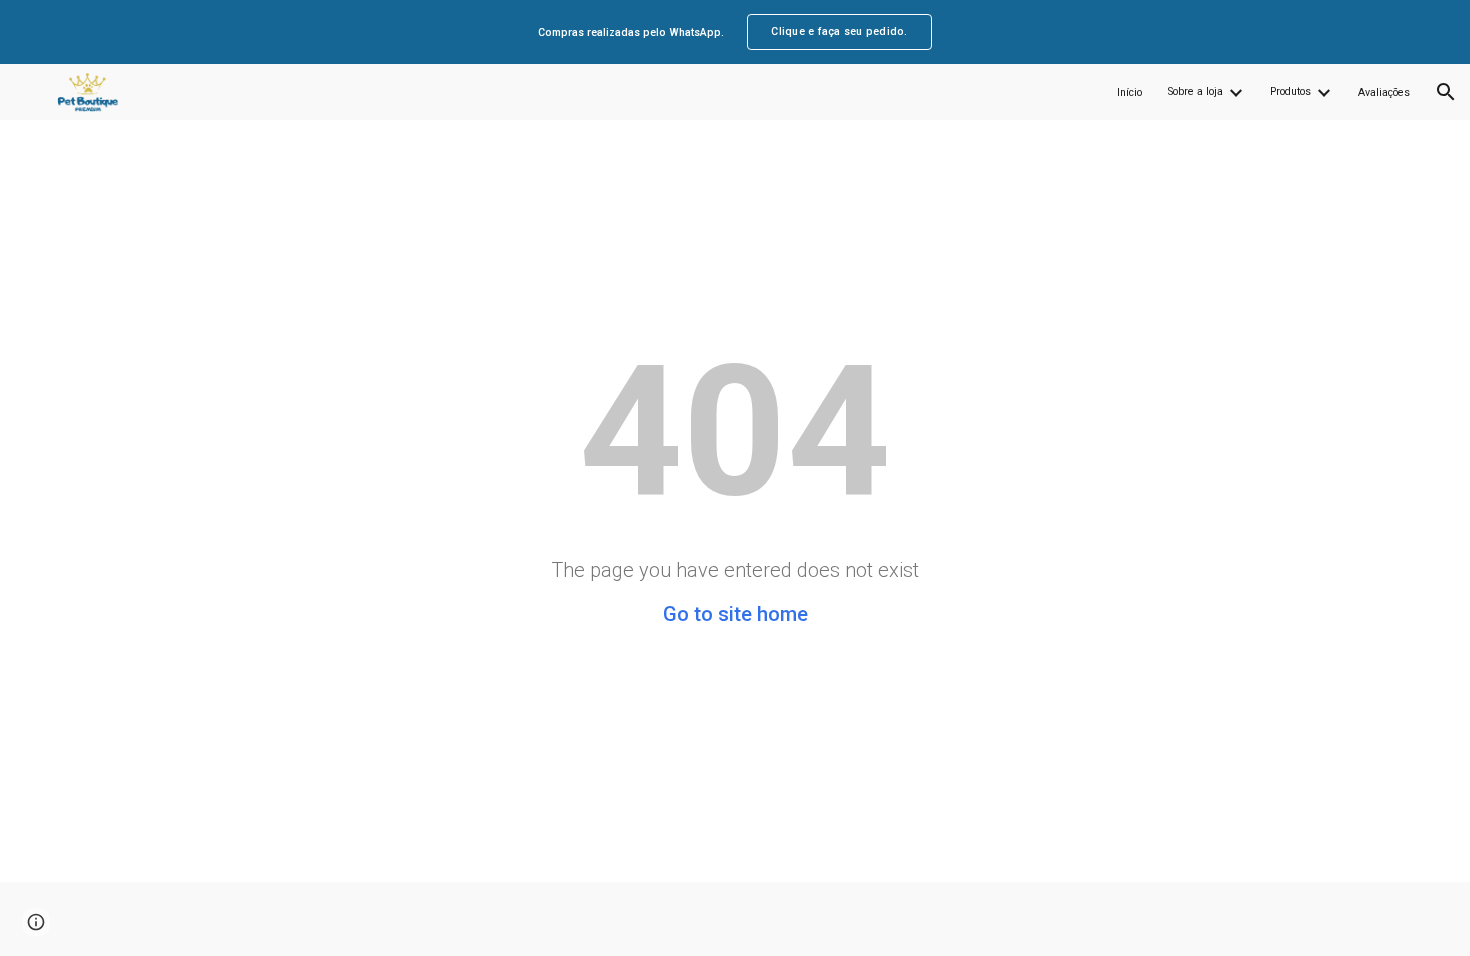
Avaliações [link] (1384, 92)
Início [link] (1129, 92)
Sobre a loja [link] (1195, 91)
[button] (1446, 92)
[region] (735, 32)
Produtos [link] (1290, 91)
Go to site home (735, 614)
